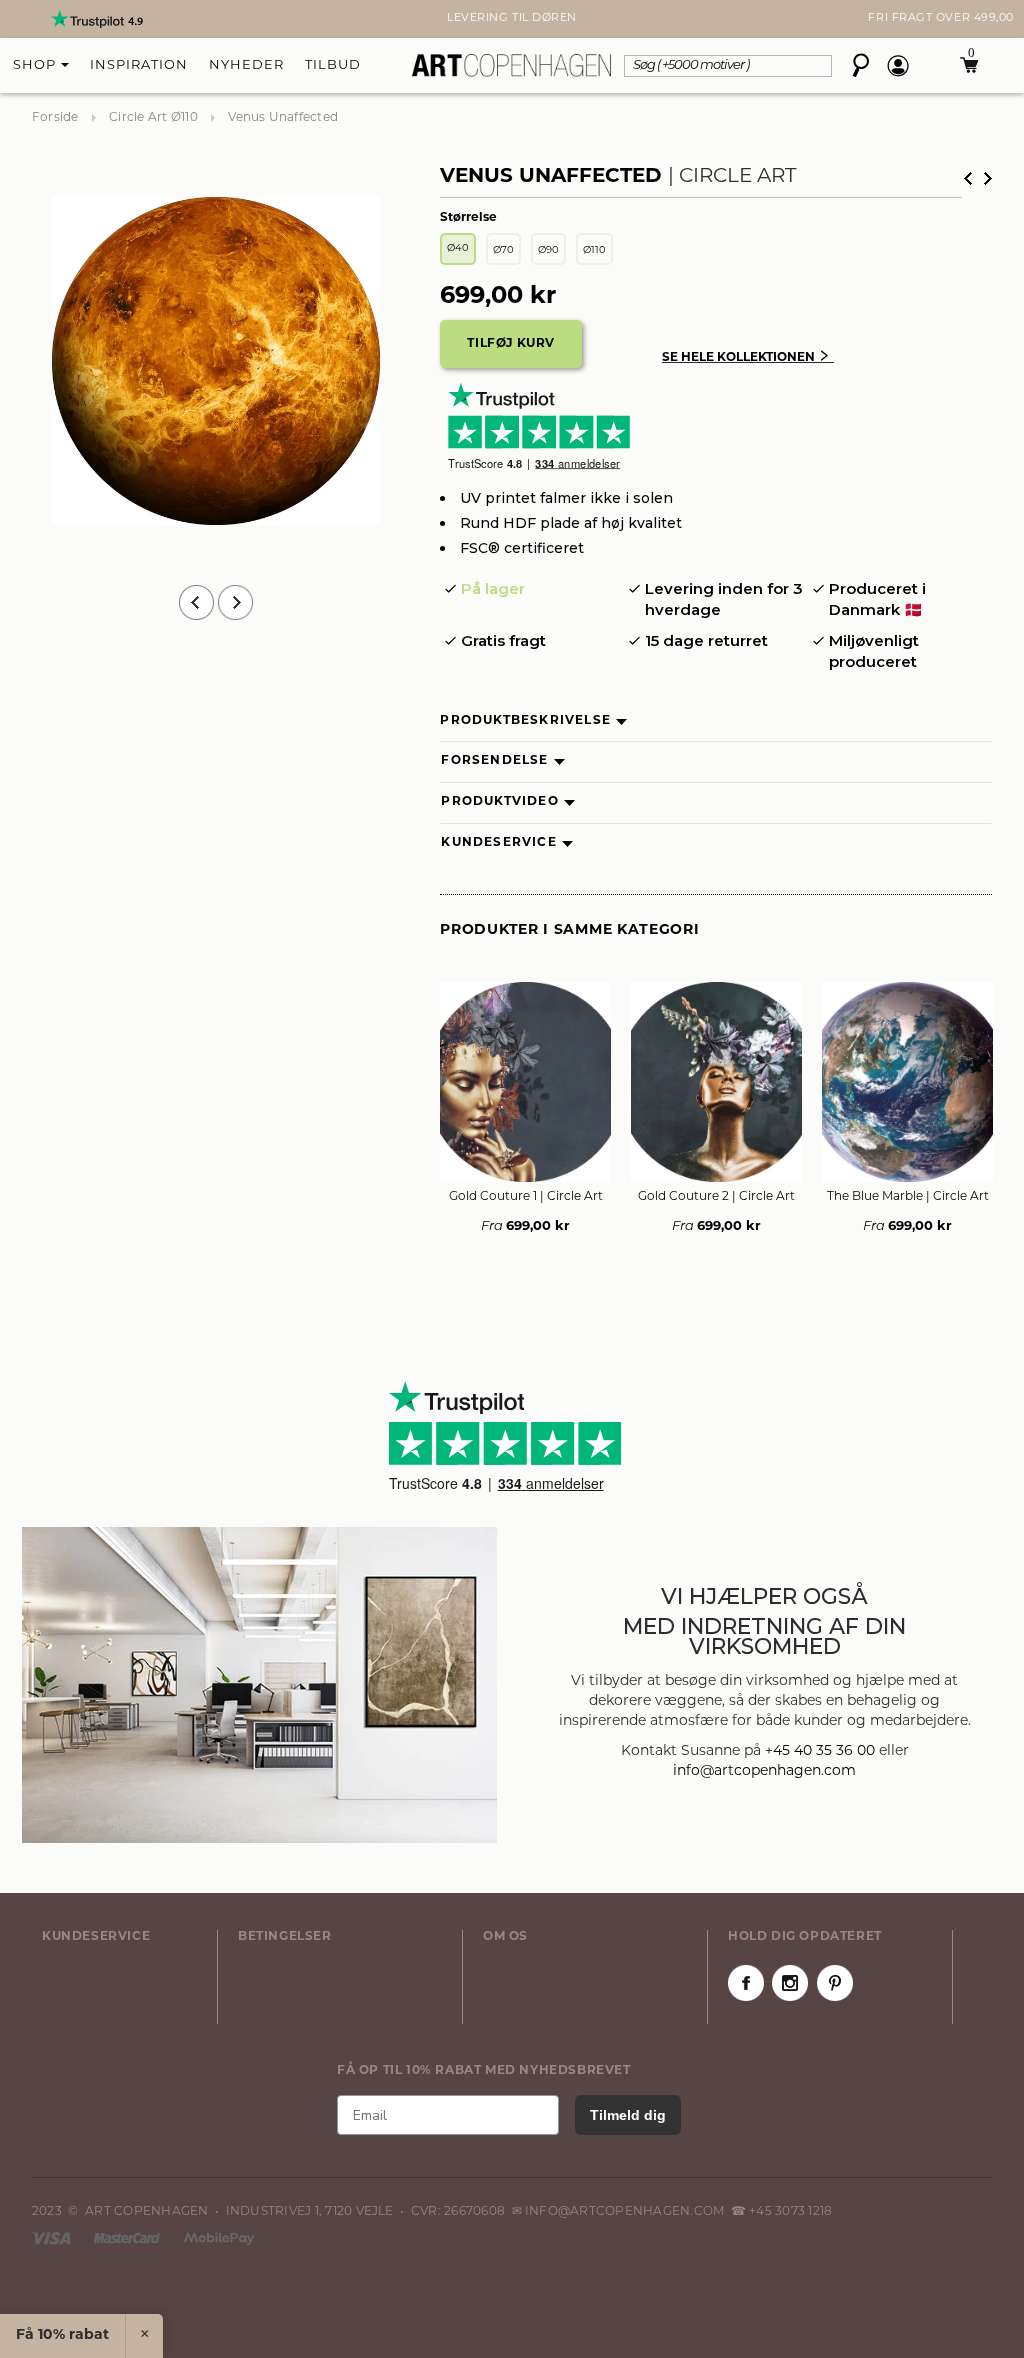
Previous (196, 602)
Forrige (968, 178)
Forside (55, 118)
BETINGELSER (285, 1937)
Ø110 (594, 250)
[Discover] (219, 2238)
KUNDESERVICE (96, 1937)
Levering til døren (512, 18)
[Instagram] (790, 1983)
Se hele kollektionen (748, 358)
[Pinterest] (835, 1983)
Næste (988, 178)
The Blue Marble (908, 1197)
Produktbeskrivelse (525, 721)
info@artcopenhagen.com (764, 1771)
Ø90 (548, 250)
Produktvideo (499, 802)
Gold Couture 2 (716, 1197)
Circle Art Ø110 (153, 118)
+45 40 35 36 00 (820, 1751)
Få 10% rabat (62, 2335)
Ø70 (503, 250)
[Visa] (53, 2238)
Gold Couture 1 (526, 1197)
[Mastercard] (128, 2238)
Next (42, 19)
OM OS (505, 1937)
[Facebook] (746, 1983)
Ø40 (458, 248)
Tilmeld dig (628, 2115)
